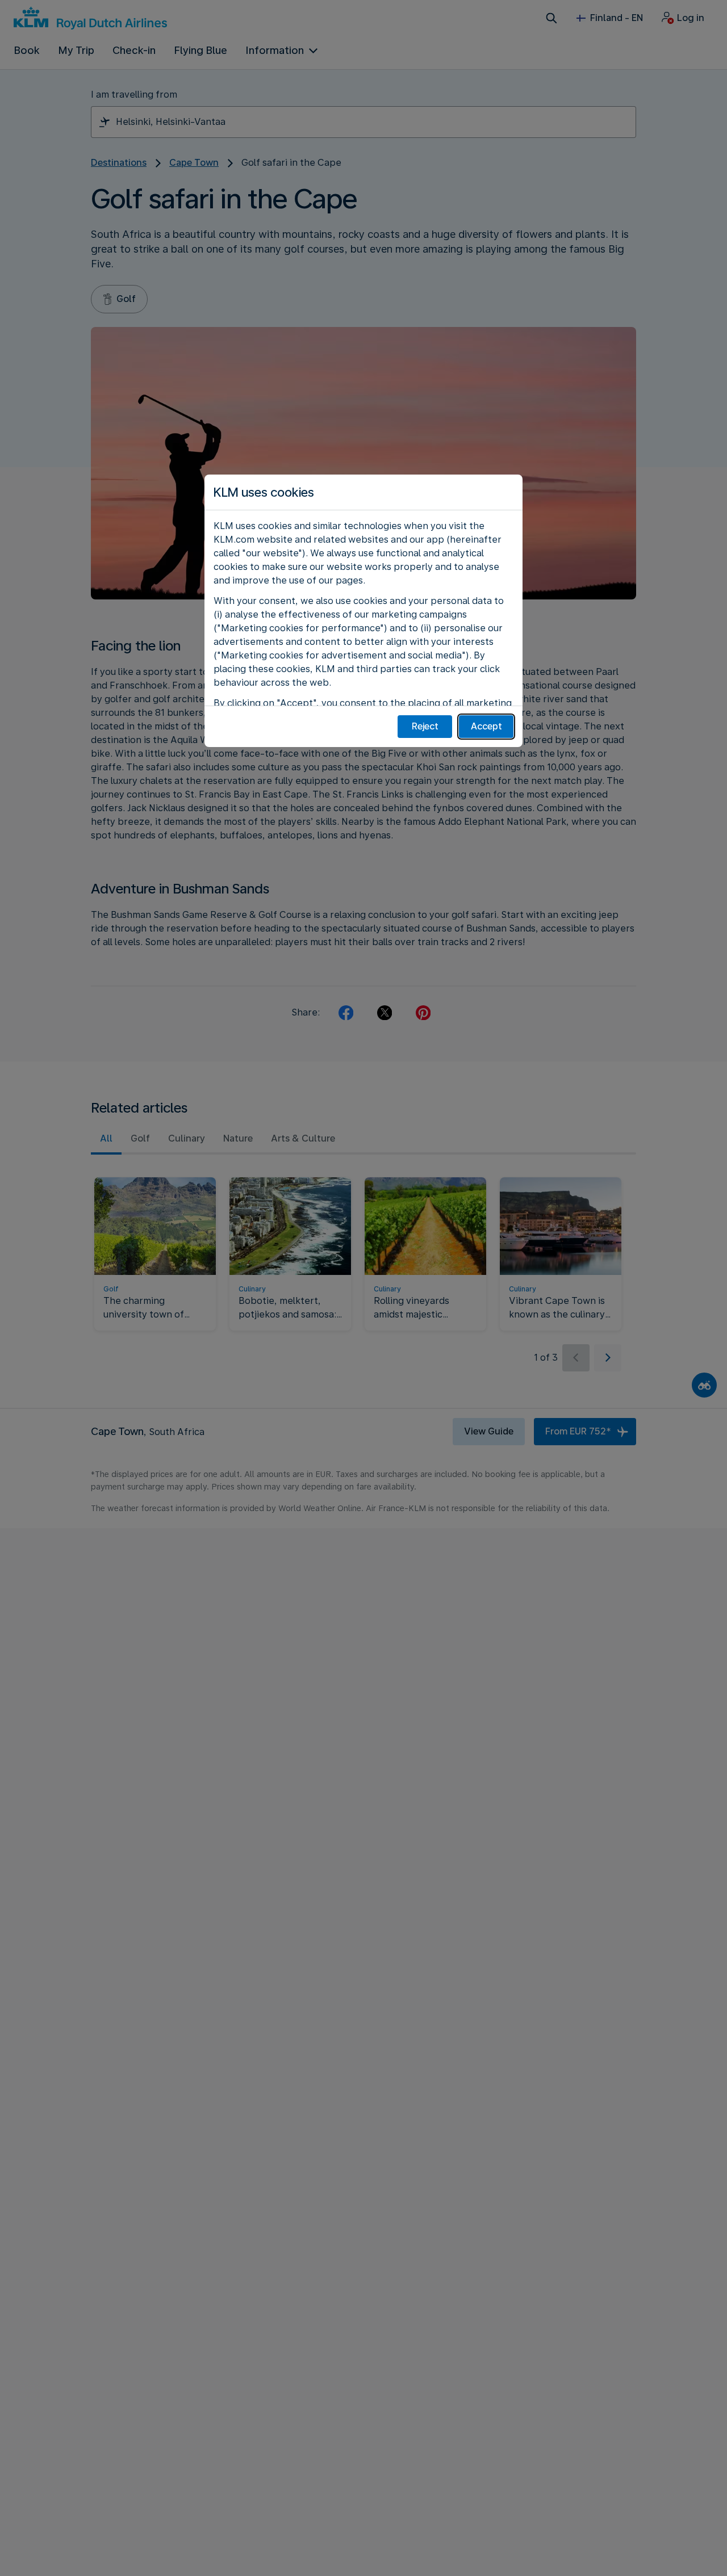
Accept (486, 726)
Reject (425, 726)
